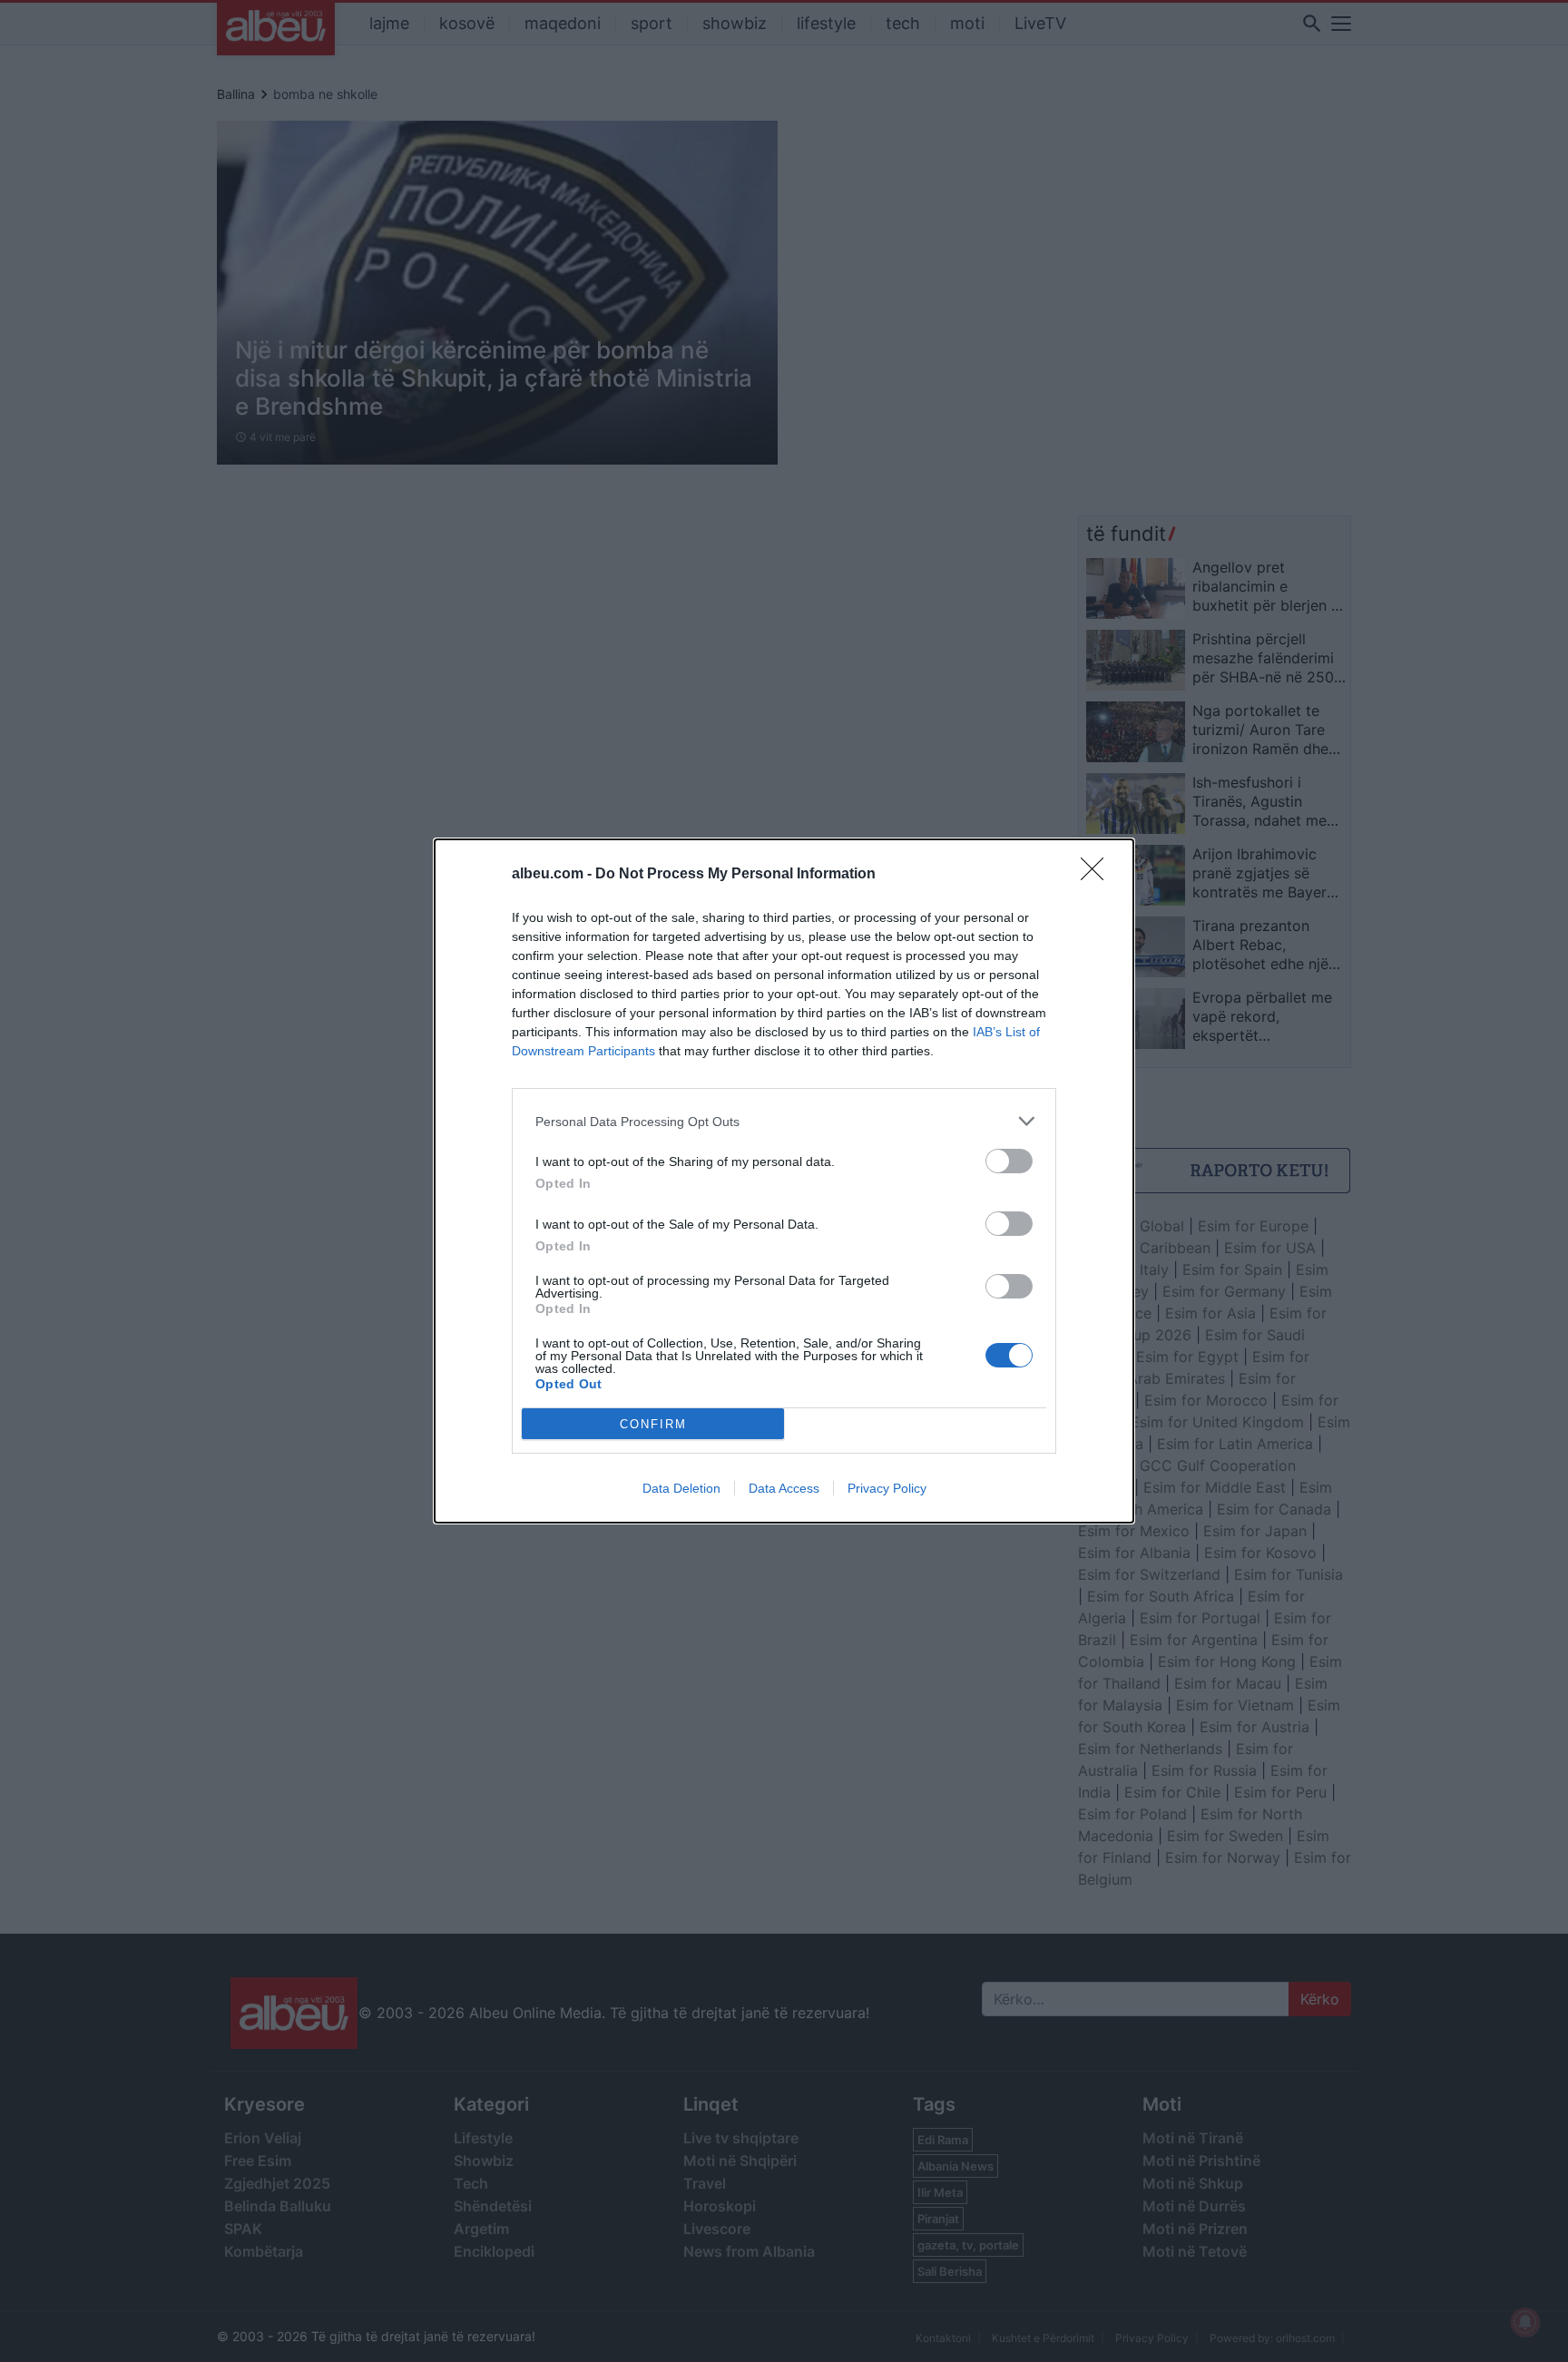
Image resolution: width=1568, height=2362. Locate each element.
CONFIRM (653, 1424)
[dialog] (784, 1181)
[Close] (1098, 875)
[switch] (1009, 1161)
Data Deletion (681, 1488)
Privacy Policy (887, 1488)
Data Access (784, 1488)
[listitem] (784, 1121)
